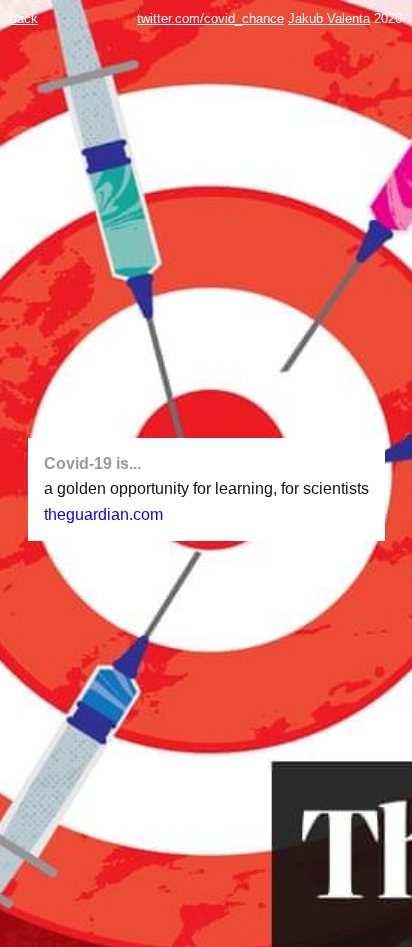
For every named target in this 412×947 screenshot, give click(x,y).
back (24, 18)
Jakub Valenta (329, 18)
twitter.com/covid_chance (210, 18)
